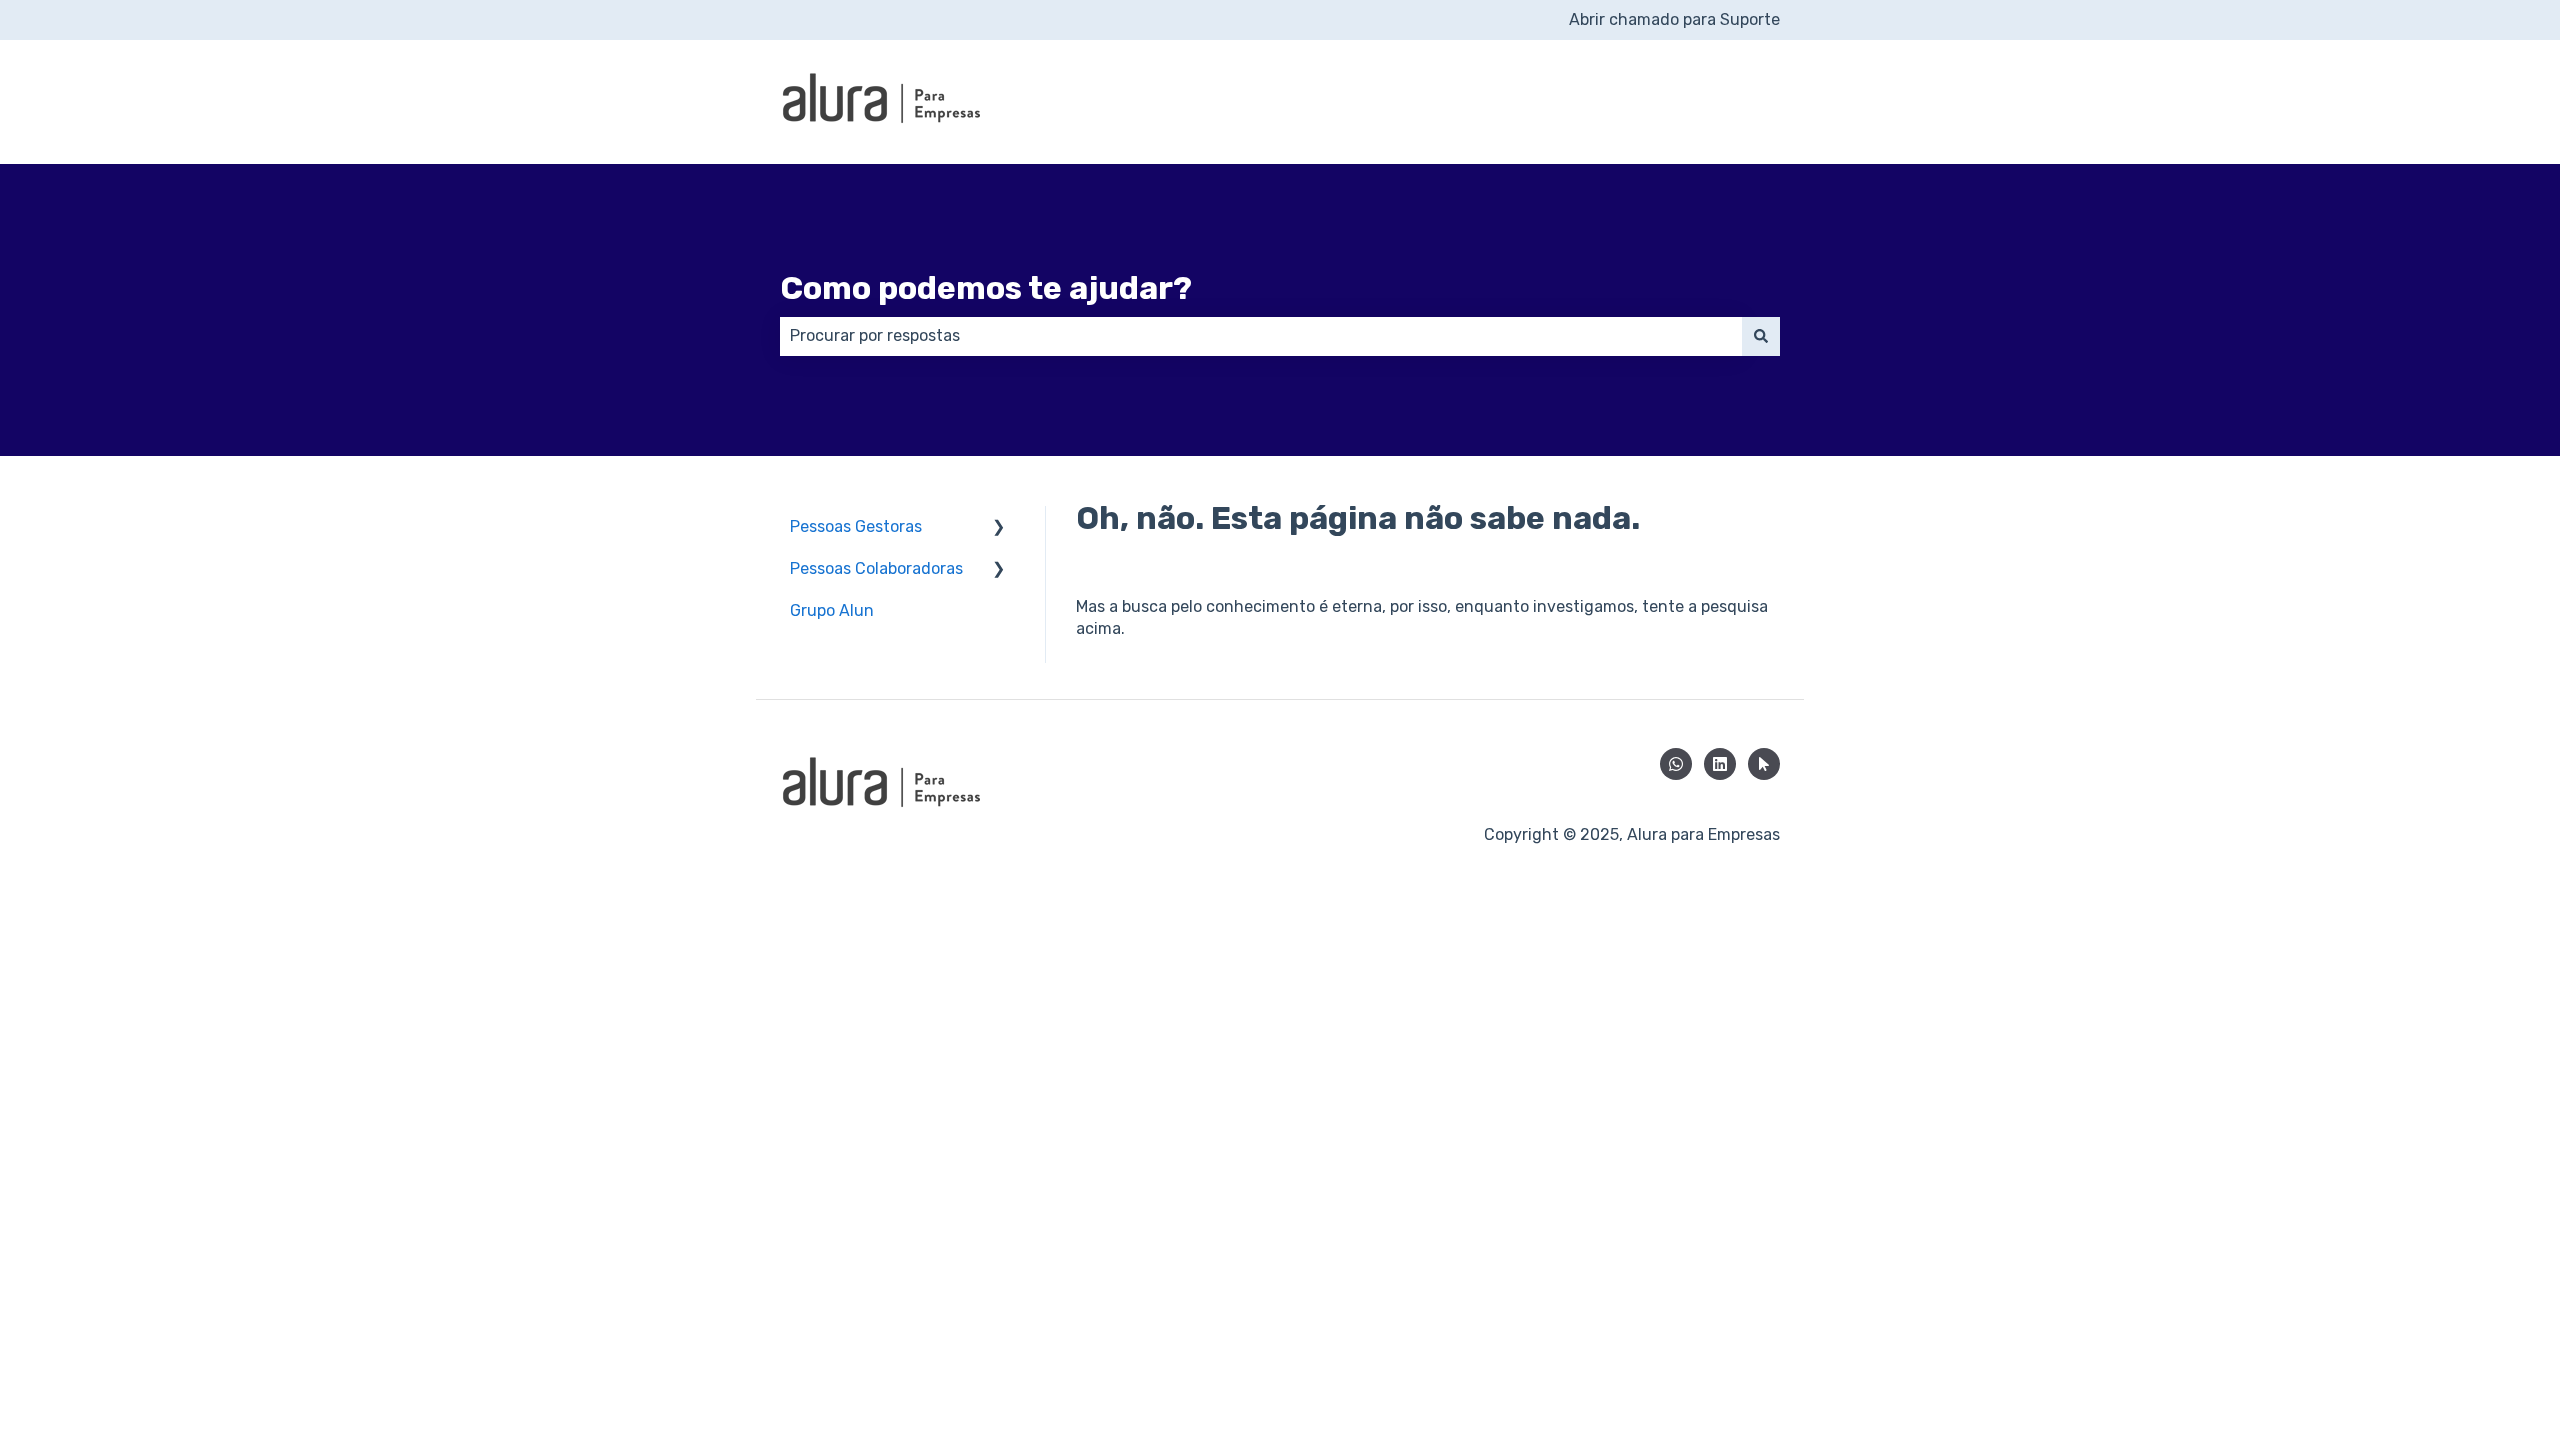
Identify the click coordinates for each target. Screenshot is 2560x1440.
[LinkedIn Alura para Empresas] (1720, 764)
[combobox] (1261, 336)
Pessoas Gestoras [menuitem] (856, 526)
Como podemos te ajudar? (986, 288)
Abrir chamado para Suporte (1674, 19)
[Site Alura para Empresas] (1764, 764)
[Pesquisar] (1761, 336)
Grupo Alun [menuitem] (832, 610)
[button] (999, 528)
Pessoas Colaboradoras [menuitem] (876, 568)
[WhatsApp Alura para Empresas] (1676, 764)
